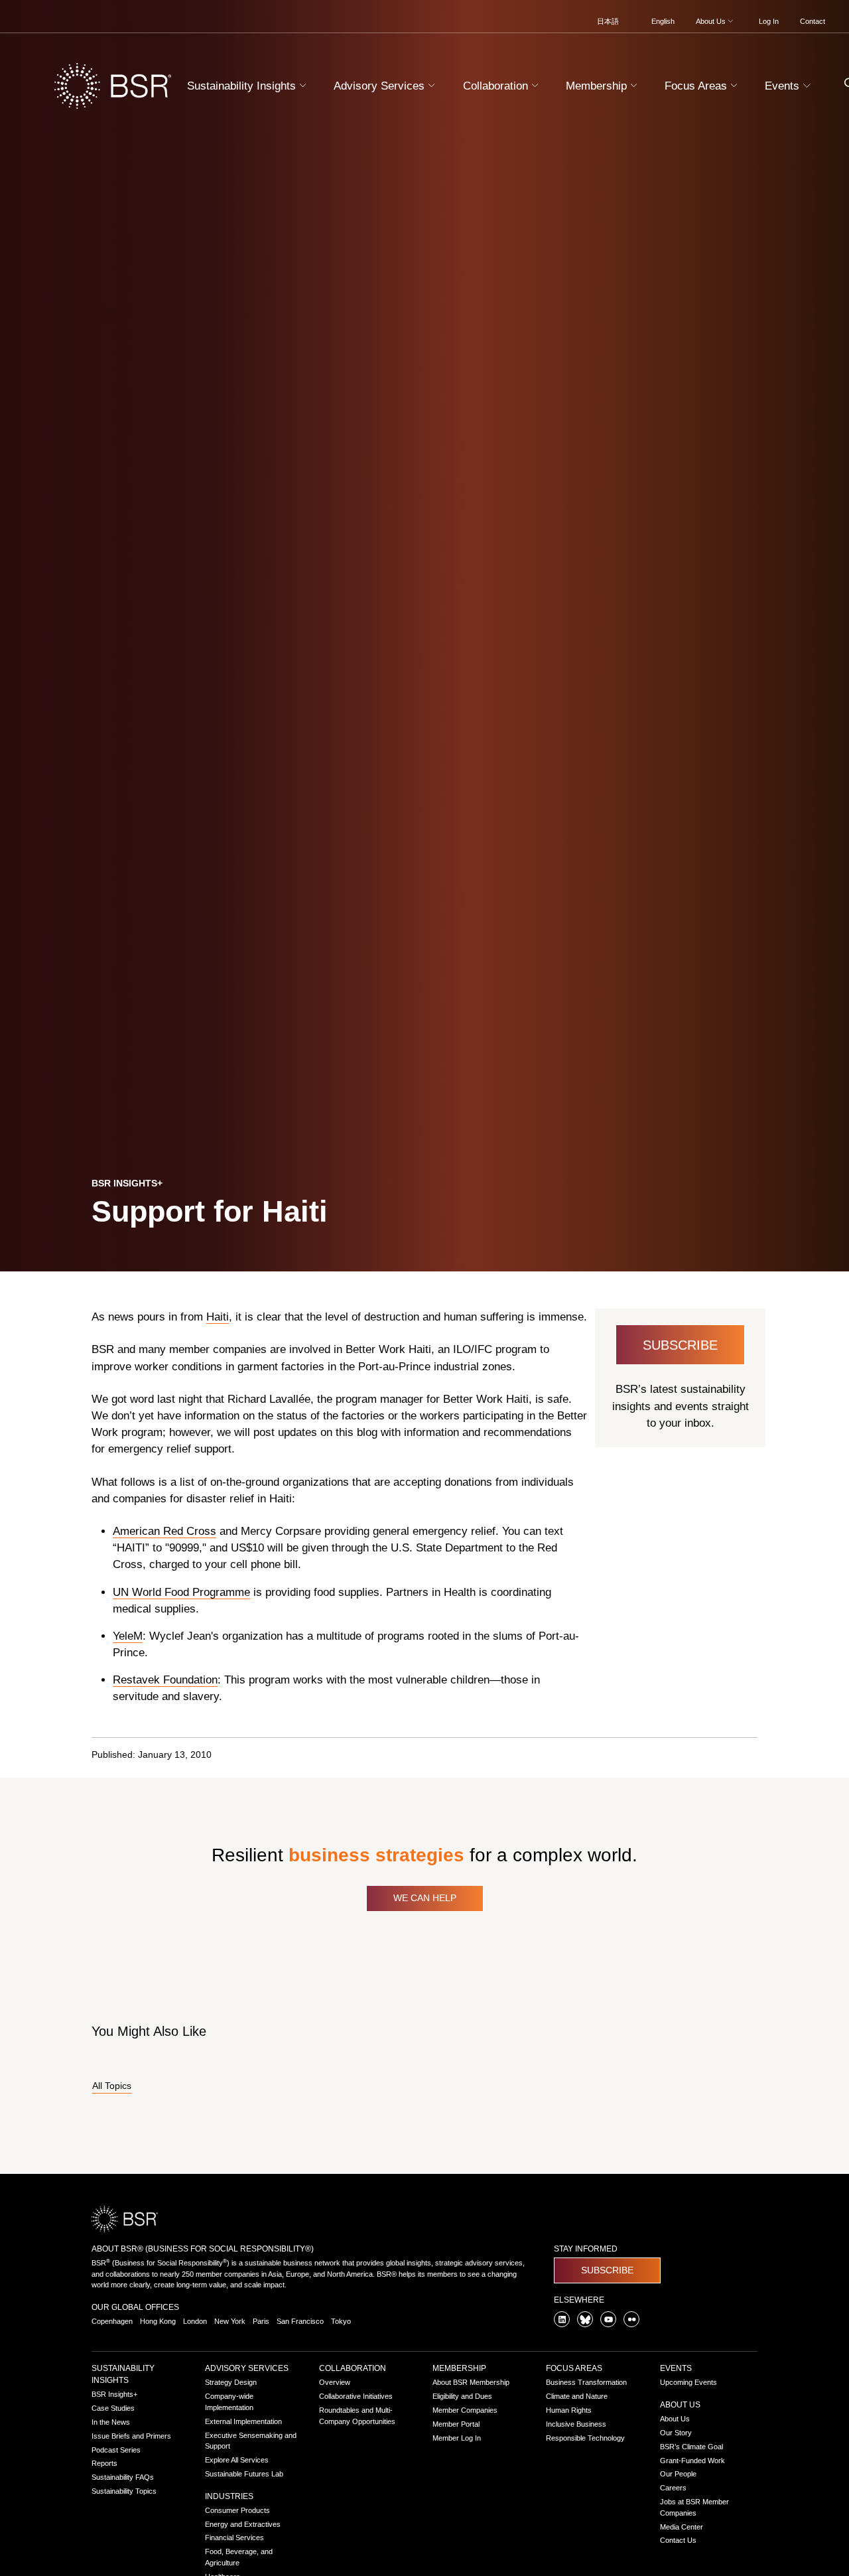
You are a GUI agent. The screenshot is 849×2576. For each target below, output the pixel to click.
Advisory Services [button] (381, 86)
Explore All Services (237, 2460)
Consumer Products (237, 2510)
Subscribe (680, 1345)
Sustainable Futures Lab (244, 2474)
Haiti (218, 1317)
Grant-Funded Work (692, 2461)
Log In (769, 21)
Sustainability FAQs (123, 2477)
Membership (459, 2368)
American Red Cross (164, 1531)
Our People (678, 2474)
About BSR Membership (471, 2382)
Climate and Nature (577, 2396)
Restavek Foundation (165, 1680)
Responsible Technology (585, 2438)
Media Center (682, 2527)
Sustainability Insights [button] (243, 86)
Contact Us (678, 2540)
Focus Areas (574, 2368)
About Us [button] (712, 21)
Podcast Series (116, 2450)
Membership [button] (598, 86)
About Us (680, 2405)
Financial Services (234, 2538)
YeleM (128, 1636)
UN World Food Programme (181, 1592)
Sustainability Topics (124, 2491)
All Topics (112, 2086)
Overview (335, 2382)
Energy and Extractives (243, 2524)
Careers (673, 2488)
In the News (111, 2422)
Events (676, 2368)
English (663, 21)
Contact (813, 21)
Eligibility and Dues (462, 2396)
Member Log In (457, 2438)
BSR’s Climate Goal (691, 2447)
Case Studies (113, 2408)
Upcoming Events (688, 2382)
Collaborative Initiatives (356, 2396)
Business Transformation (586, 2382)
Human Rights (569, 2410)
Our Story (676, 2433)
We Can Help (425, 1898)
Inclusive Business (576, 2424)
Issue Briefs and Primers (131, 2436)
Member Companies (465, 2410)
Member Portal (456, 2424)
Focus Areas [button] (697, 86)
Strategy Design (231, 2382)
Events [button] (784, 86)
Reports (104, 2463)
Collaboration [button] (497, 86)
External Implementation (243, 2421)
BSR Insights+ (114, 2394)
